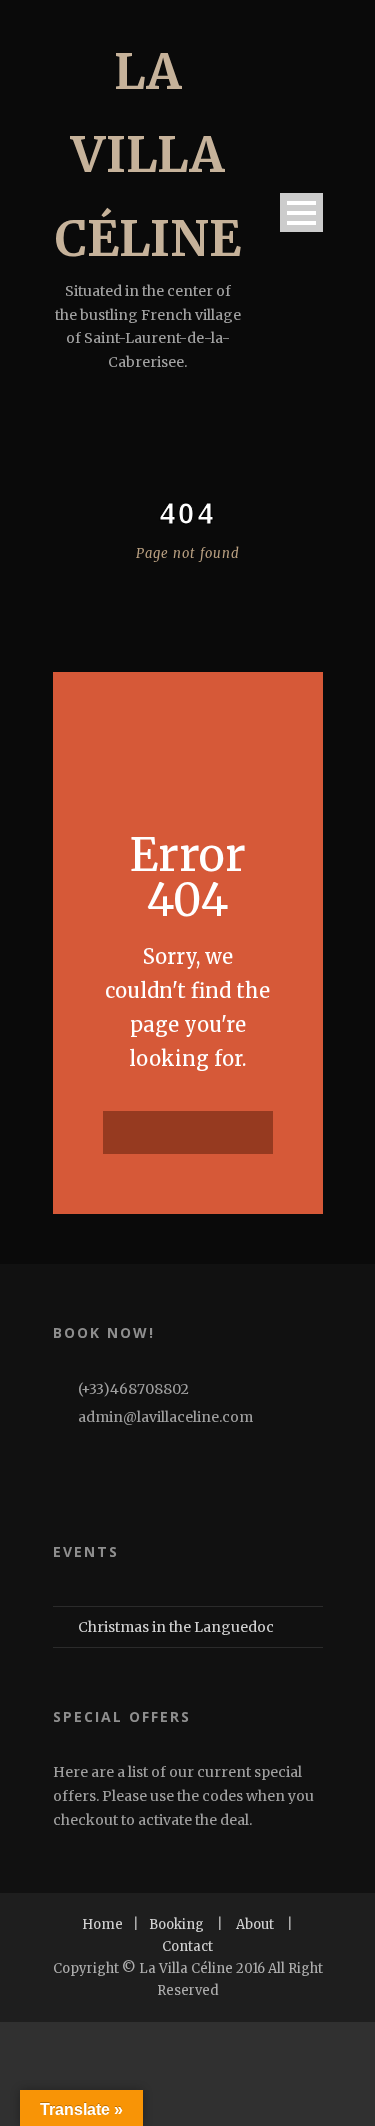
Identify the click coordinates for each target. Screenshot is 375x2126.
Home (102, 1924)
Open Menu (301, 212)
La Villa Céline (148, 155)
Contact (187, 1946)
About (255, 1924)
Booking (176, 1924)
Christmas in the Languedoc (176, 1627)
